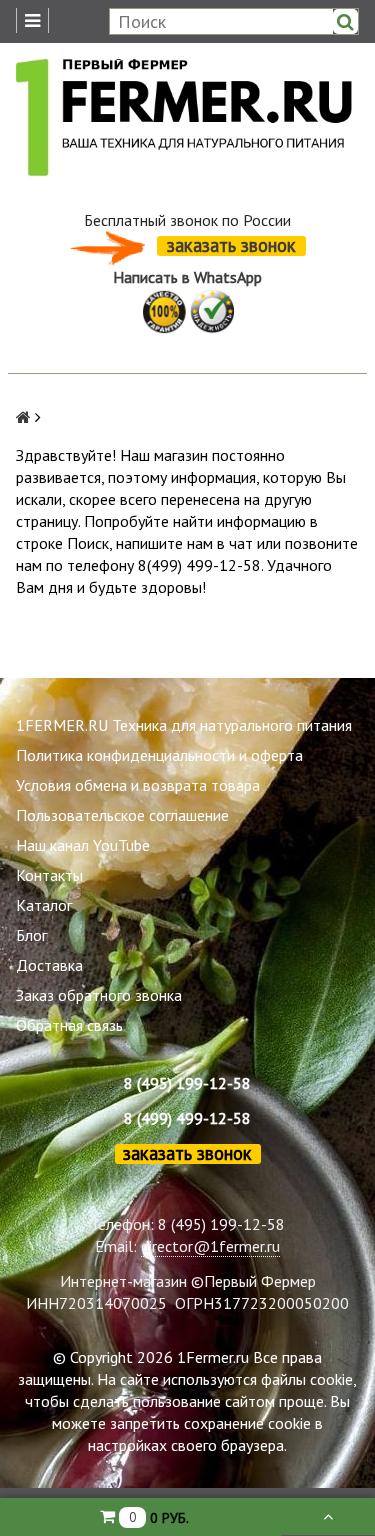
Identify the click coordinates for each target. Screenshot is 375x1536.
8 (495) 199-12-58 (187, 1083)
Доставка (49, 965)
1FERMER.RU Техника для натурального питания (184, 725)
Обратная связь (69, 1025)
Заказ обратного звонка (99, 995)
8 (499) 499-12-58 (187, 1118)
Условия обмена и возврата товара (138, 785)
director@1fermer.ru (210, 1246)
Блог (31, 935)
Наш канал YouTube (83, 845)
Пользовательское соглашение (122, 815)
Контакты (49, 875)
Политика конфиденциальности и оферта (159, 755)
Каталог (44, 905)
